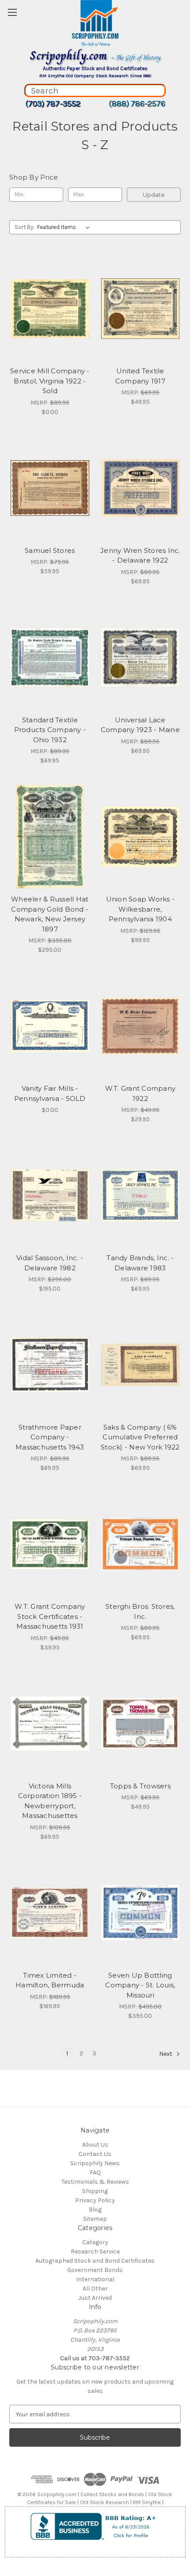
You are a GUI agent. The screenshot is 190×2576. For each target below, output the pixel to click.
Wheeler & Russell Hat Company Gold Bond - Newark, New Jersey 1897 (50, 914)
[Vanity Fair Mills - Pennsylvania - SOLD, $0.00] (50, 1026)
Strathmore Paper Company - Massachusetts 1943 (50, 1437)
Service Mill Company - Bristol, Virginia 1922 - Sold (50, 381)
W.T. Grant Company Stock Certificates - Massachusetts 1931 (50, 1616)
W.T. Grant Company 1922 (141, 1093)
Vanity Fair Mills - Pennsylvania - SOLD (50, 1093)
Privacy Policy (95, 2200)
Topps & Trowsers (140, 1786)
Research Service (95, 2251)
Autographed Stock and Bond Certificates (95, 2261)
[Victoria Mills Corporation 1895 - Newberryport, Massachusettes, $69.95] (50, 1724)
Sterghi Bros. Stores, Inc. (140, 1611)
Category (95, 2242)
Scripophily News (95, 2163)
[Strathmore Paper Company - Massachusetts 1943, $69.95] (50, 1365)
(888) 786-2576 (137, 104)
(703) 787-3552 (53, 104)
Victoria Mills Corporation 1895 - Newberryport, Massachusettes (50, 1801)
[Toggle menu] (12, 12)
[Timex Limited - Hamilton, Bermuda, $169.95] (50, 1913)
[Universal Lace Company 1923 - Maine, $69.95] (141, 657)
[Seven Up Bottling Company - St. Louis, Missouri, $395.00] (141, 1913)
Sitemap (95, 2219)
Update (154, 195)
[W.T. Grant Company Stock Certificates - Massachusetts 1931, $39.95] (50, 1544)
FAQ (95, 2172)
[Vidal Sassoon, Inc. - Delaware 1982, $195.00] (50, 1195)
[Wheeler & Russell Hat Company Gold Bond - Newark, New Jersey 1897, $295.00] (50, 837)
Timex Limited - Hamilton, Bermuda (50, 1980)
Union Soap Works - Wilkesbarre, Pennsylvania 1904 (141, 909)
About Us (95, 2145)
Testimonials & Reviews (95, 2182)
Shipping (95, 2191)
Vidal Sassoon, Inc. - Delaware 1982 (50, 1263)
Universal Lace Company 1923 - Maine (140, 725)
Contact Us (95, 2154)
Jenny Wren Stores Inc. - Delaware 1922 (140, 556)
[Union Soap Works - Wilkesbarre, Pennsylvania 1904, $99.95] (141, 837)
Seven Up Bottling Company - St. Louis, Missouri (140, 1985)
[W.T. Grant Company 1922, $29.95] (141, 1026)
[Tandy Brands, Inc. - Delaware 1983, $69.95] (141, 1195)
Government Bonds (95, 2270)
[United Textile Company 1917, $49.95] (141, 309)
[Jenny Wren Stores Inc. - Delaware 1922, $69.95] (141, 488)
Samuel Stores (50, 550)
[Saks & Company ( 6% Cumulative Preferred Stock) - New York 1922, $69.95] (141, 1365)
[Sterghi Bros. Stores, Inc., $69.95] (141, 1544)
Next (166, 2054)
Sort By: (25, 227)
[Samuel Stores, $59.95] (50, 488)
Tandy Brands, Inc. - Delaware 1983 (140, 1263)
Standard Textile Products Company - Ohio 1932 (50, 730)
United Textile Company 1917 (140, 376)
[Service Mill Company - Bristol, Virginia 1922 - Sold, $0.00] (50, 309)
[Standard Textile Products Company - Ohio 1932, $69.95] (50, 657)
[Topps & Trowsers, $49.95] (141, 1724)
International (95, 2279)
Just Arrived (95, 2298)
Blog (95, 2210)
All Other (95, 2289)
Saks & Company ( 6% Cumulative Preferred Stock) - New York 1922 (140, 1437)
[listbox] (65, 227)
